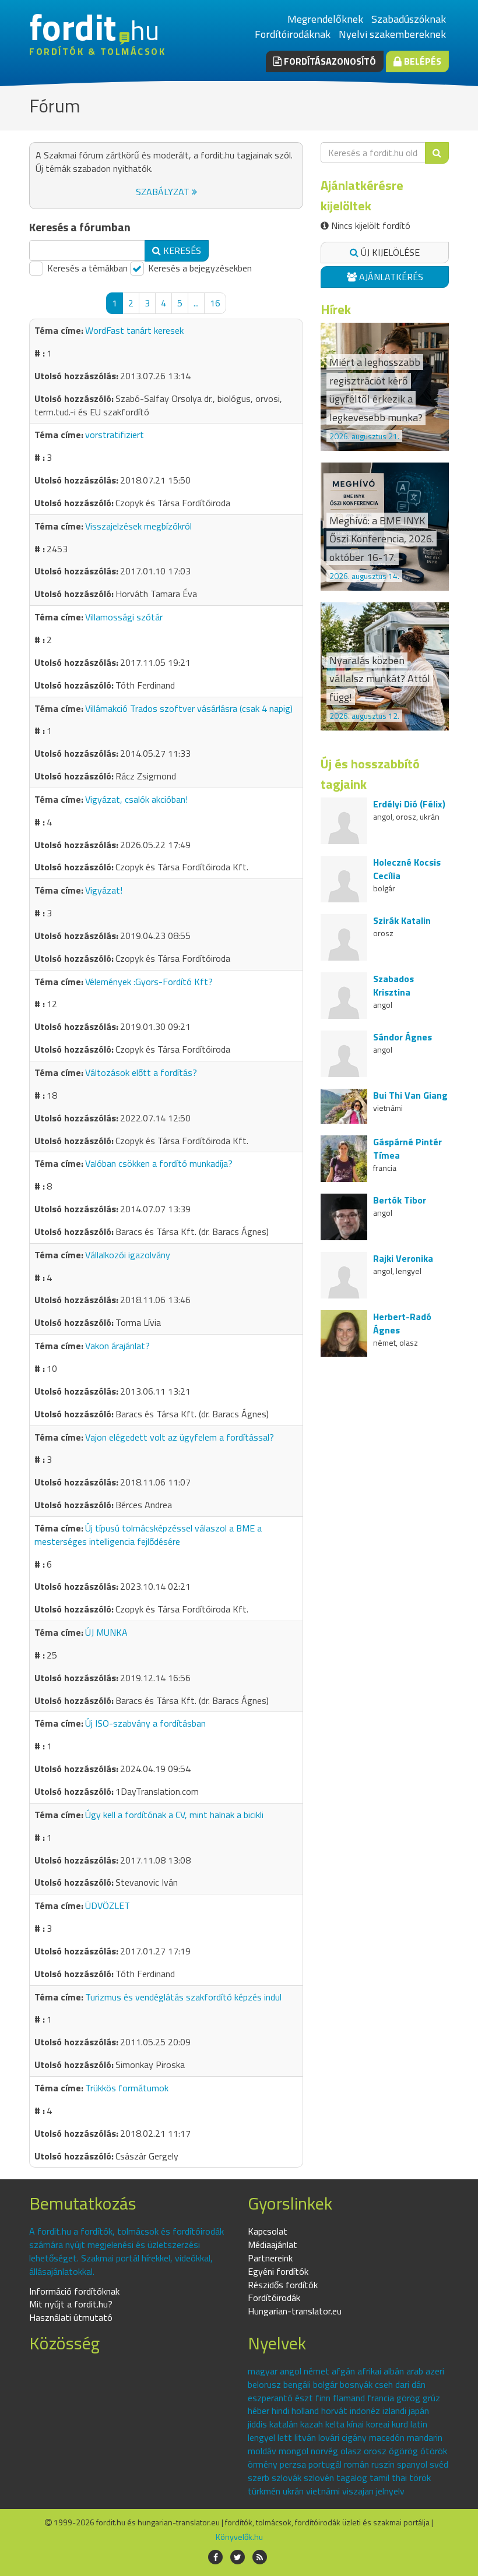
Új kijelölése (389, 252)
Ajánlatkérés (390, 277)
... (196, 303)
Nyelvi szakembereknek (392, 34)
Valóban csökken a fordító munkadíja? (159, 1163)
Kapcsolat (268, 2231)
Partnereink (270, 2258)
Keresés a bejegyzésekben (199, 268)
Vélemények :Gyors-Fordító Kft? (149, 982)
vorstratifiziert (115, 435)
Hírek (336, 309)
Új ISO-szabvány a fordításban (145, 1723)
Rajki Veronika (403, 1258)
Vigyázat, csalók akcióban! (136, 799)
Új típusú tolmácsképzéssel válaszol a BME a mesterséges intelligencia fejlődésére (148, 1535)
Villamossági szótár (124, 617)
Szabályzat (164, 192)
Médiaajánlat (273, 2245)
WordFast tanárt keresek (134, 330)
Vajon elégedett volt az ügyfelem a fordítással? (180, 1437)
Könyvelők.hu (239, 2537)
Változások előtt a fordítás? (141, 1072)
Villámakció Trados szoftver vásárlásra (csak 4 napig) (189, 708)
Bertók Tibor (400, 1200)
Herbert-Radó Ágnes (402, 1323)
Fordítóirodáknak (293, 34)
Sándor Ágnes (403, 1037)
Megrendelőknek (325, 19)
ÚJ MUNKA (106, 1632)
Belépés (421, 61)
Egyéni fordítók (278, 2271)
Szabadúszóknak (409, 19)
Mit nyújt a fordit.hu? (71, 2304)
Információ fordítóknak (74, 2291)
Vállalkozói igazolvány (128, 1255)
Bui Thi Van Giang (410, 1095)
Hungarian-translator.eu (295, 2311)
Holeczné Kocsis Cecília (407, 869)
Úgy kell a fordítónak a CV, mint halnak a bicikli (174, 1815)
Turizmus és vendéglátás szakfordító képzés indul (183, 1997)
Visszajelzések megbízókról (138, 526)
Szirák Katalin (402, 920)
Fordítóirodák (274, 2298)
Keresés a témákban (86, 268)
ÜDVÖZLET (108, 1905)
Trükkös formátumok (127, 2088)
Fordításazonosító (329, 61)
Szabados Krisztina (393, 985)
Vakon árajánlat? (117, 1346)
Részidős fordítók (283, 2285)
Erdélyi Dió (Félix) (409, 804)
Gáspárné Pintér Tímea (407, 1148)
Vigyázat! (104, 890)
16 (215, 303)
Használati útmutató (71, 2317)
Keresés (181, 250)
